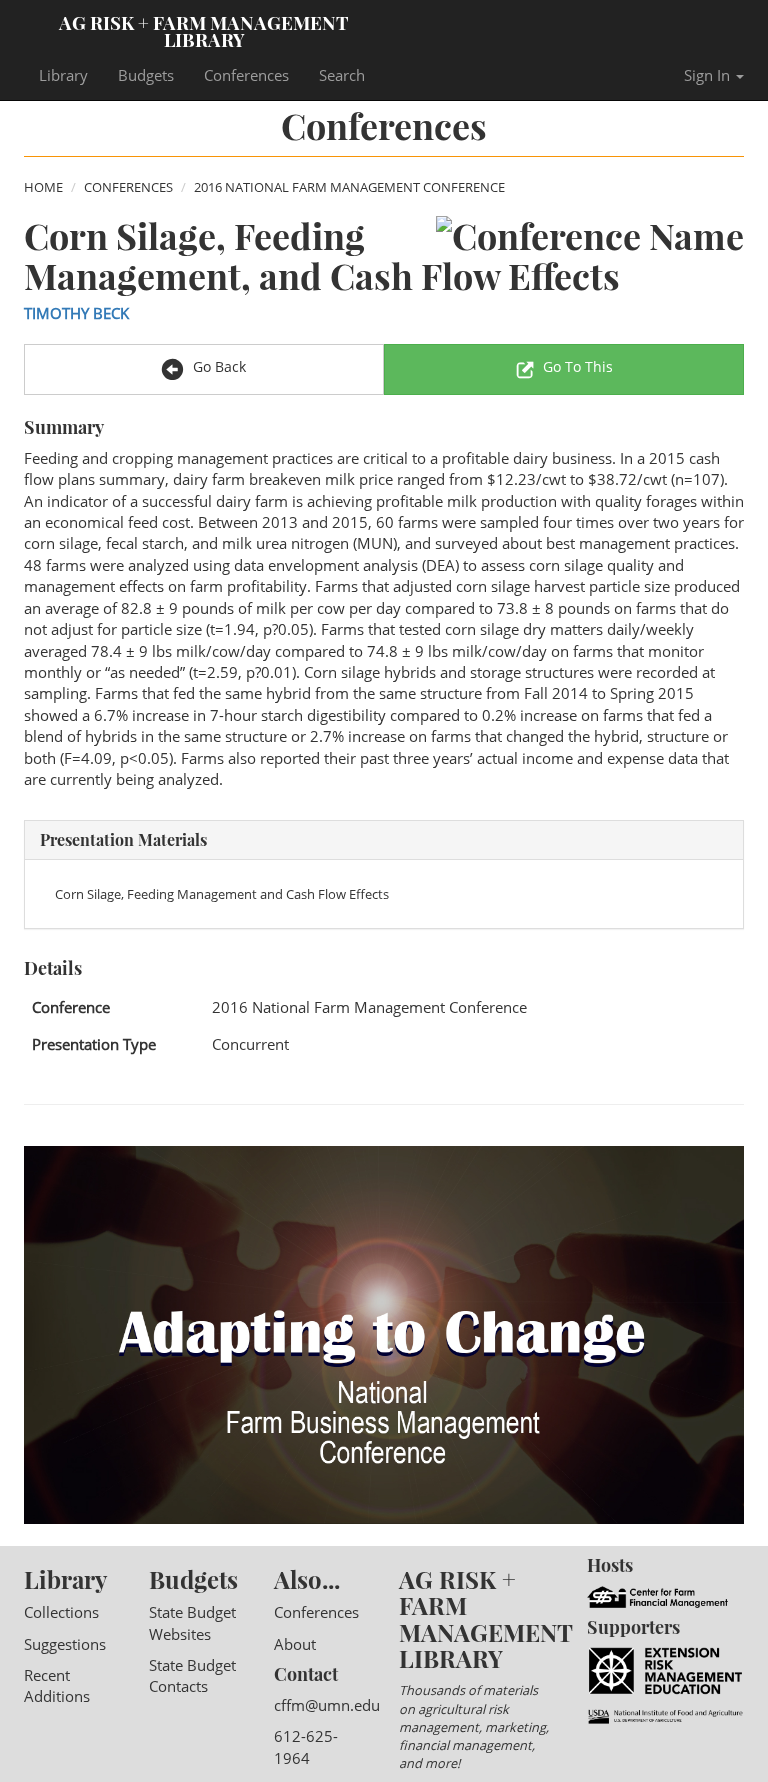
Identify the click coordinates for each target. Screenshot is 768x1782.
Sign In (709, 75)
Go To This (578, 366)
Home (43, 187)
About (295, 1644)
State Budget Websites (192, 1622)
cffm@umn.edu (327, 1705)
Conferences (246, 75)
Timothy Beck (76, 313)
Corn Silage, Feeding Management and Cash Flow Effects (222, 894)
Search (342, 75)
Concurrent (250, 1044)
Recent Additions (57, 1685)
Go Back (217, 366)
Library (63, 75)
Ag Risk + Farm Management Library (204, 30)
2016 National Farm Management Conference (349, 187)
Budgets (146, 75)
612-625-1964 (306, 1746)
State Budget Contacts (192, 1675)
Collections (61, 1612)
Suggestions (65, 1644)
